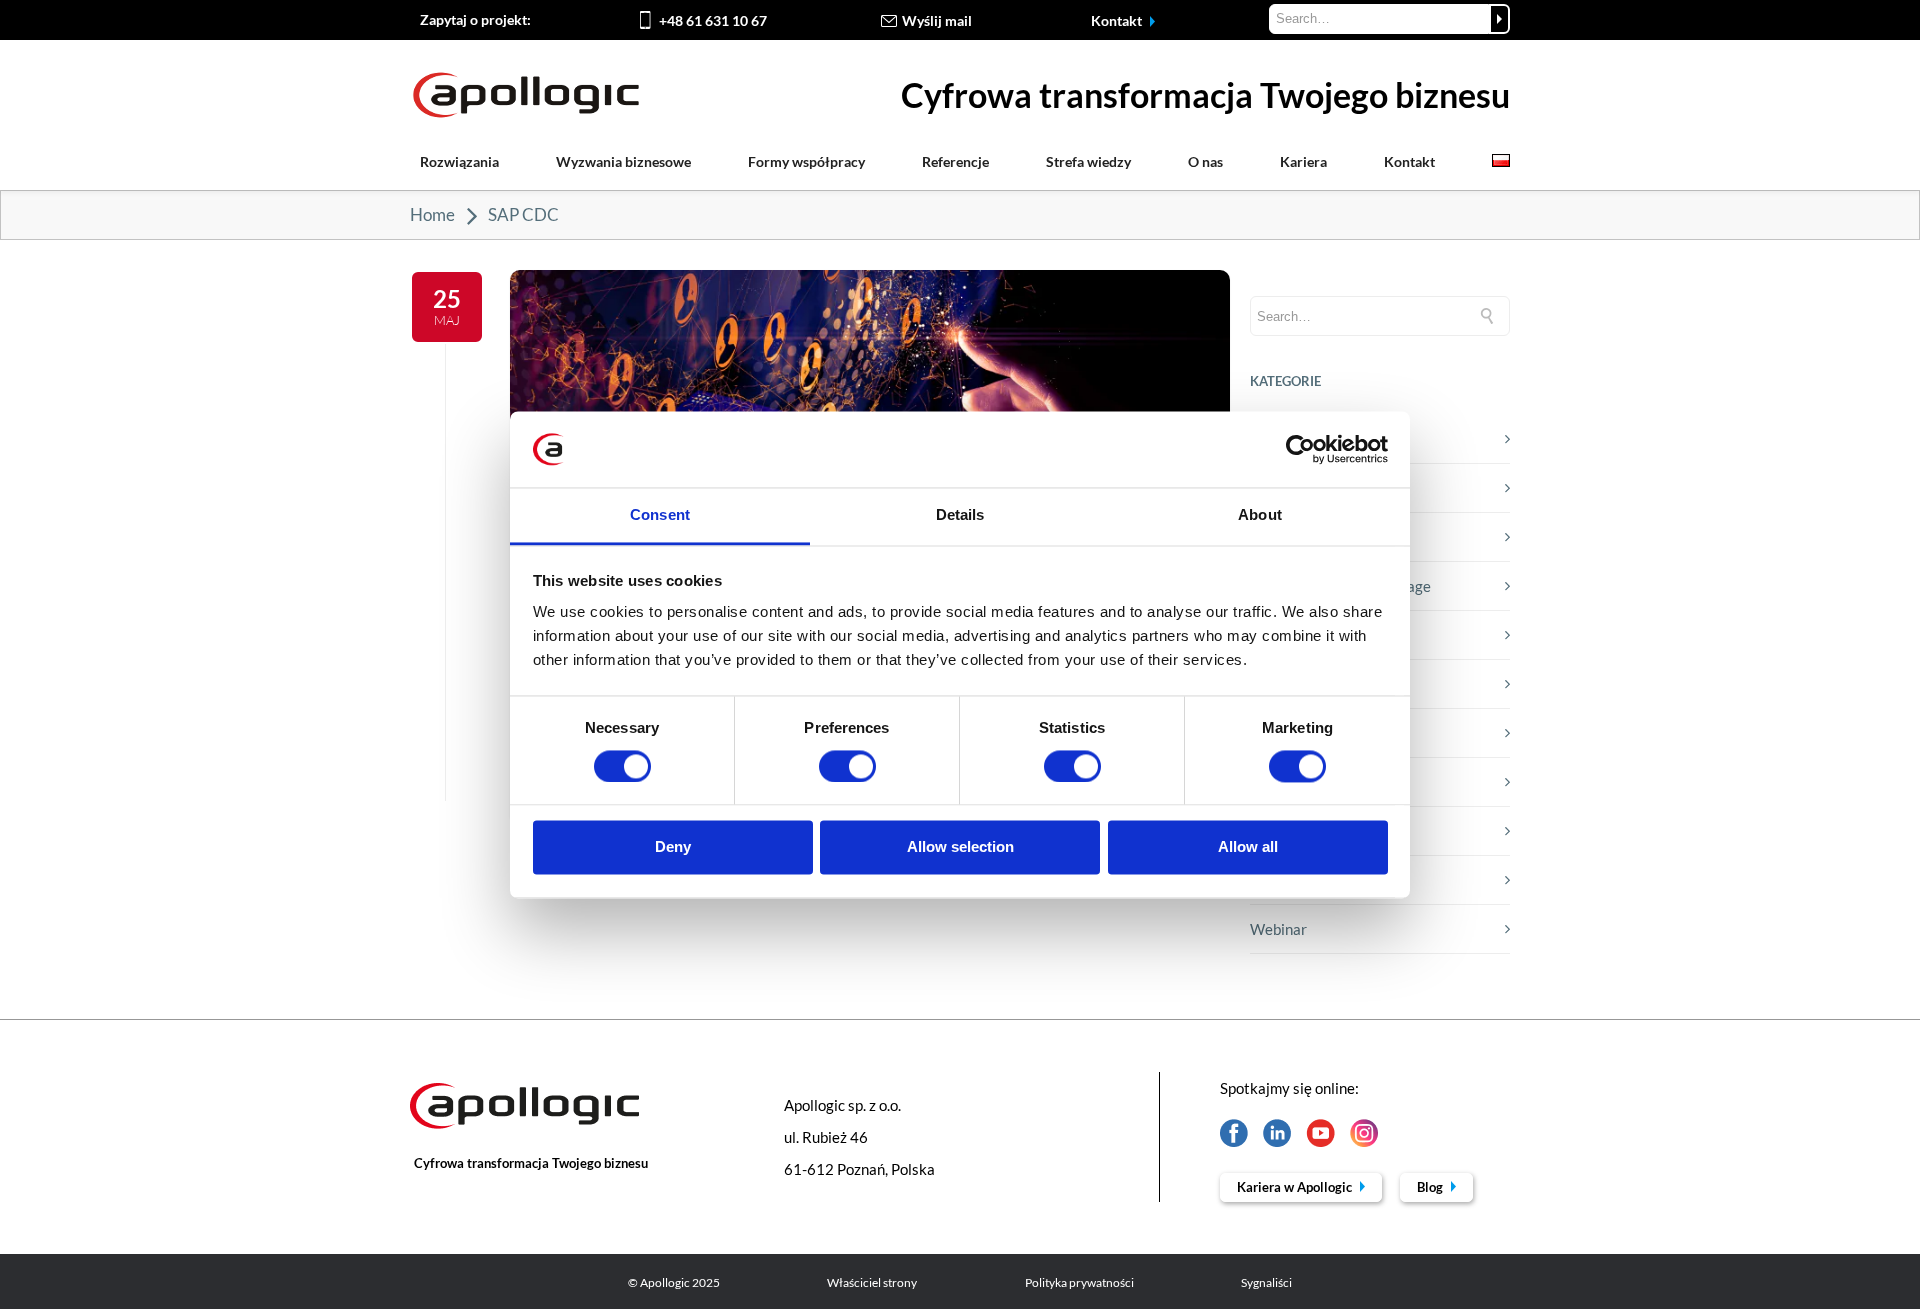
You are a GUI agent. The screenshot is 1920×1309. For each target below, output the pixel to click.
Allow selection (960, 847)
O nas (1205, 161)
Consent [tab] (660, 515)
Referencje (955, 161)
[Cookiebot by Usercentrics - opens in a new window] (1300, 449)
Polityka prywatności (1079, 1282)
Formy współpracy (806, 161)
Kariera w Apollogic (1296, 1187)
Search (1499, 19)
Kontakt (1118, 20)
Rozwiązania (459, 161)
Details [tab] (960, 515)
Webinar (1278, 929)
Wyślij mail (937, 20)
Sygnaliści (1266, 1282)
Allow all (1248, 847)
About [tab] (1260, 515)
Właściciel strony (872, 1282)
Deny (673, 847)
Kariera (1303, 161)
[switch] (847, 766)
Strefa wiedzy (1088, 161)
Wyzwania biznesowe (623, 161)
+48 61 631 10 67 (713, 20)
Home (432, 214)
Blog (1431, 1187)
